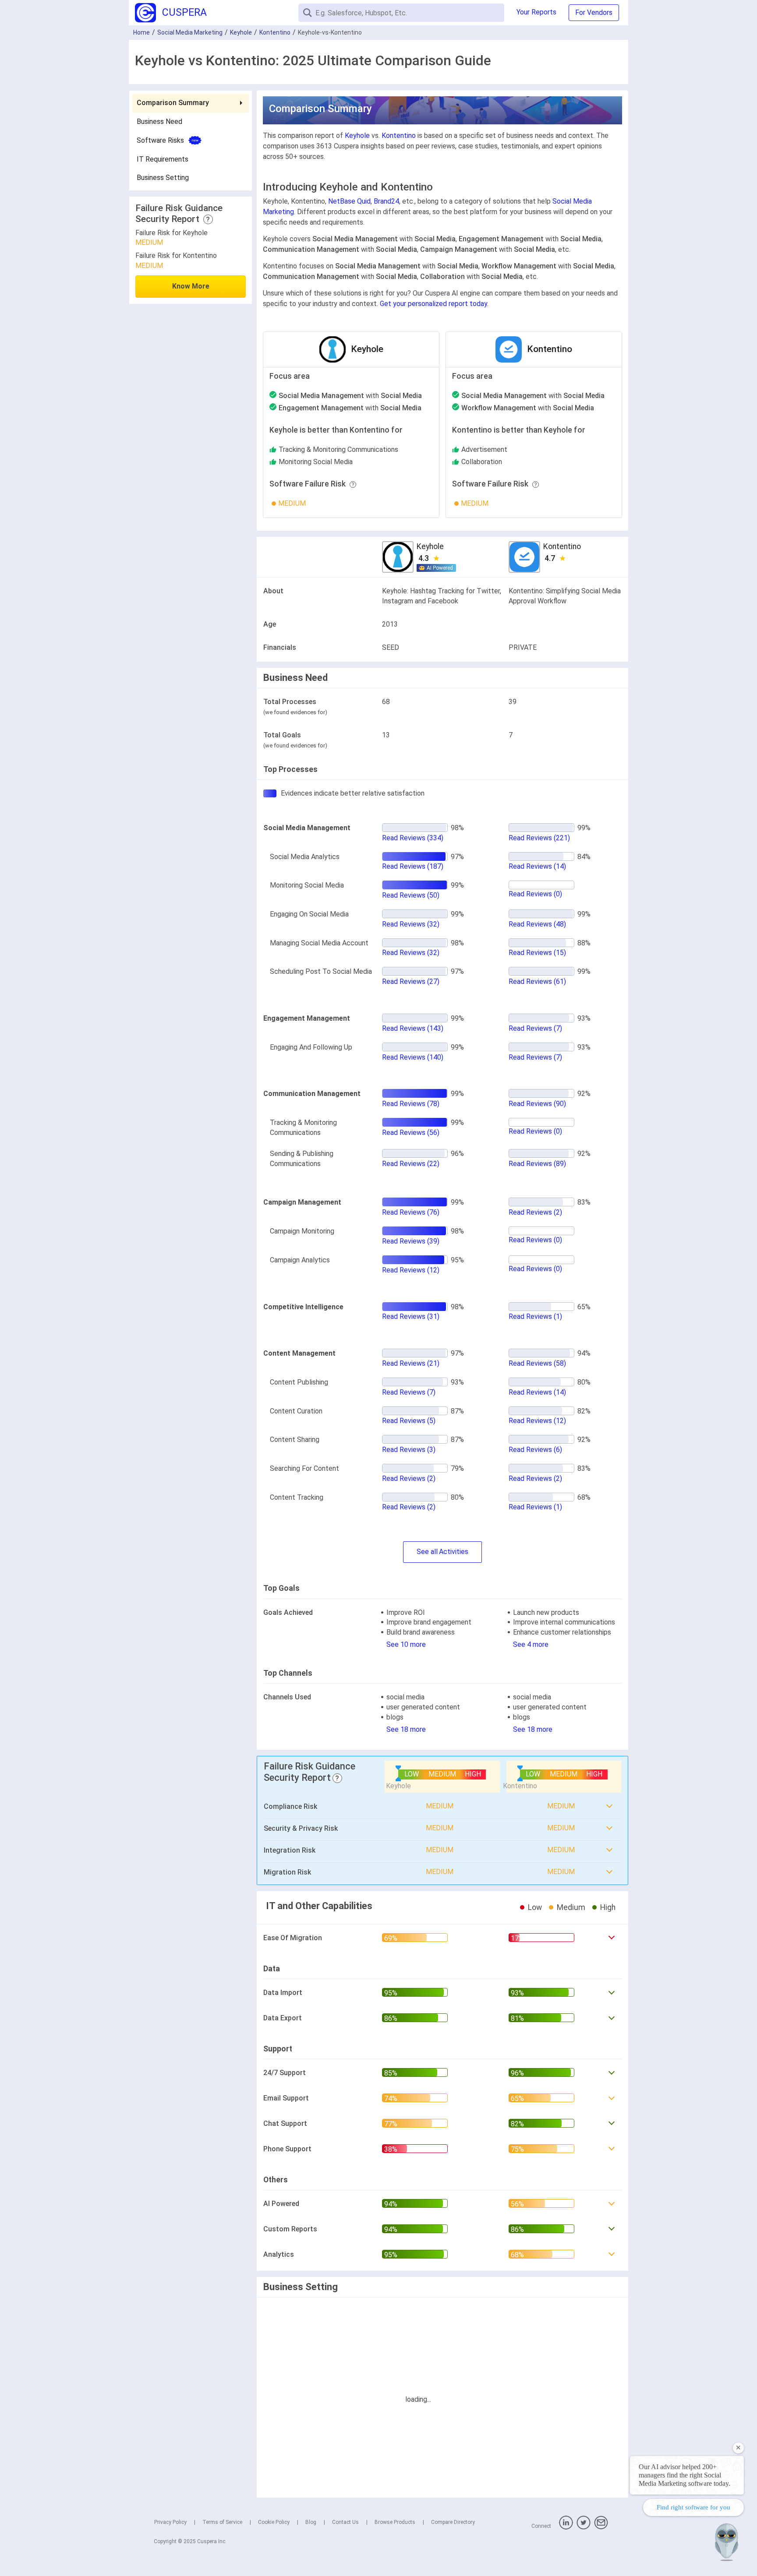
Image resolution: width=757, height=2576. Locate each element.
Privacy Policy (170, 2522)
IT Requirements (163, 159)
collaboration (482, 462)
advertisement (484, 449)
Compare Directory (453, 2522)
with (350, 396)
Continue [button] (666, 2546)
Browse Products (395, 2522)
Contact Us (345, 2522)
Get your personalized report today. (434, 304)
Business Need (159, 122)
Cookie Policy (274, 2522)
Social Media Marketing (190, 32)
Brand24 (386, 201)
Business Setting (163, 178)
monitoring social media (316, 462)
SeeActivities (442, 1552)
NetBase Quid (349, 201)
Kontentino (275, 32)
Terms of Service (222, 2522)
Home (141, 32)
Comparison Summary (173, 103)
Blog (311, 2522)
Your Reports (536, 12)
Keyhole (241, 32)
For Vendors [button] (594, 12)
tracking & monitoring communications (338, 449)
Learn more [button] (636, 2524)
